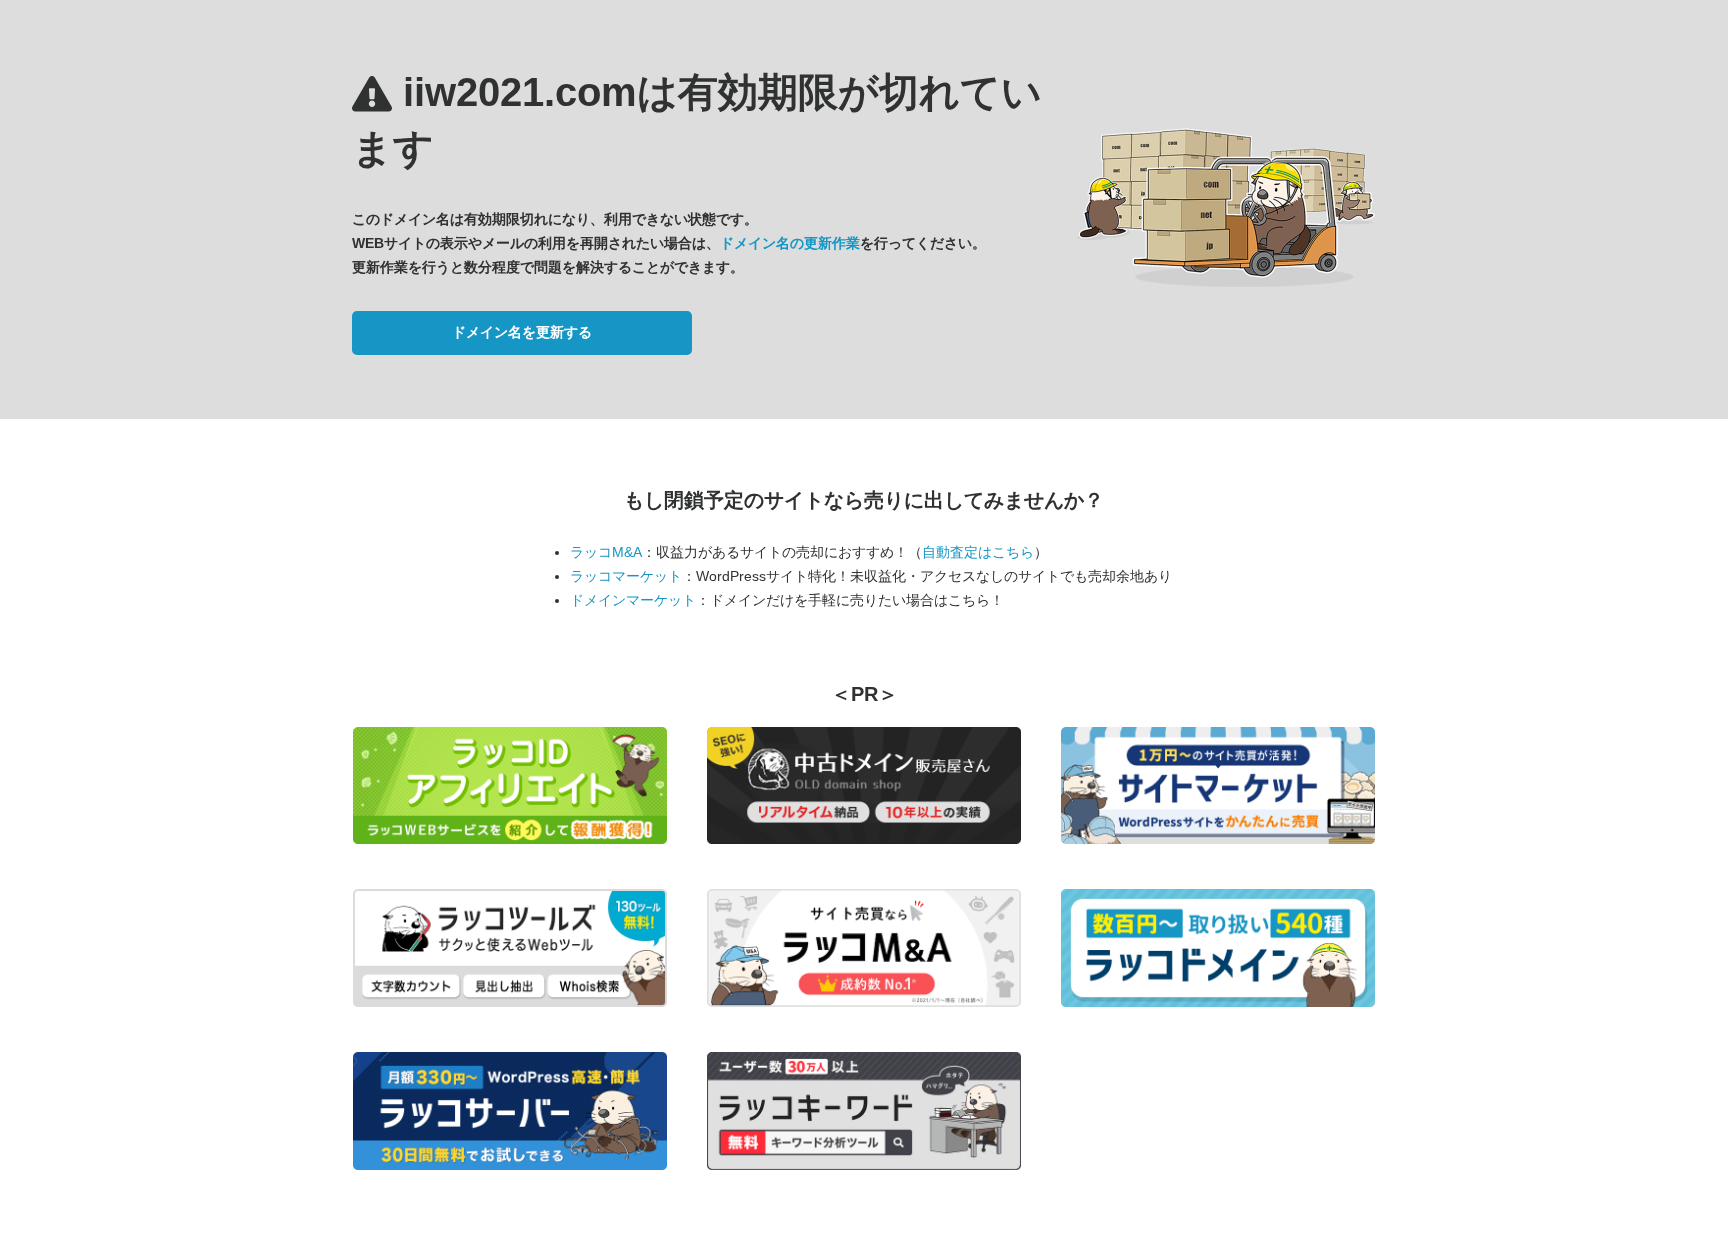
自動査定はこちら (978, 552)
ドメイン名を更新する (522, 332)
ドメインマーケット (633, 600)
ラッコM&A (606, 552)
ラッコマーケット (626, 576)
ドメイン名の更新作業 (790, 243)
